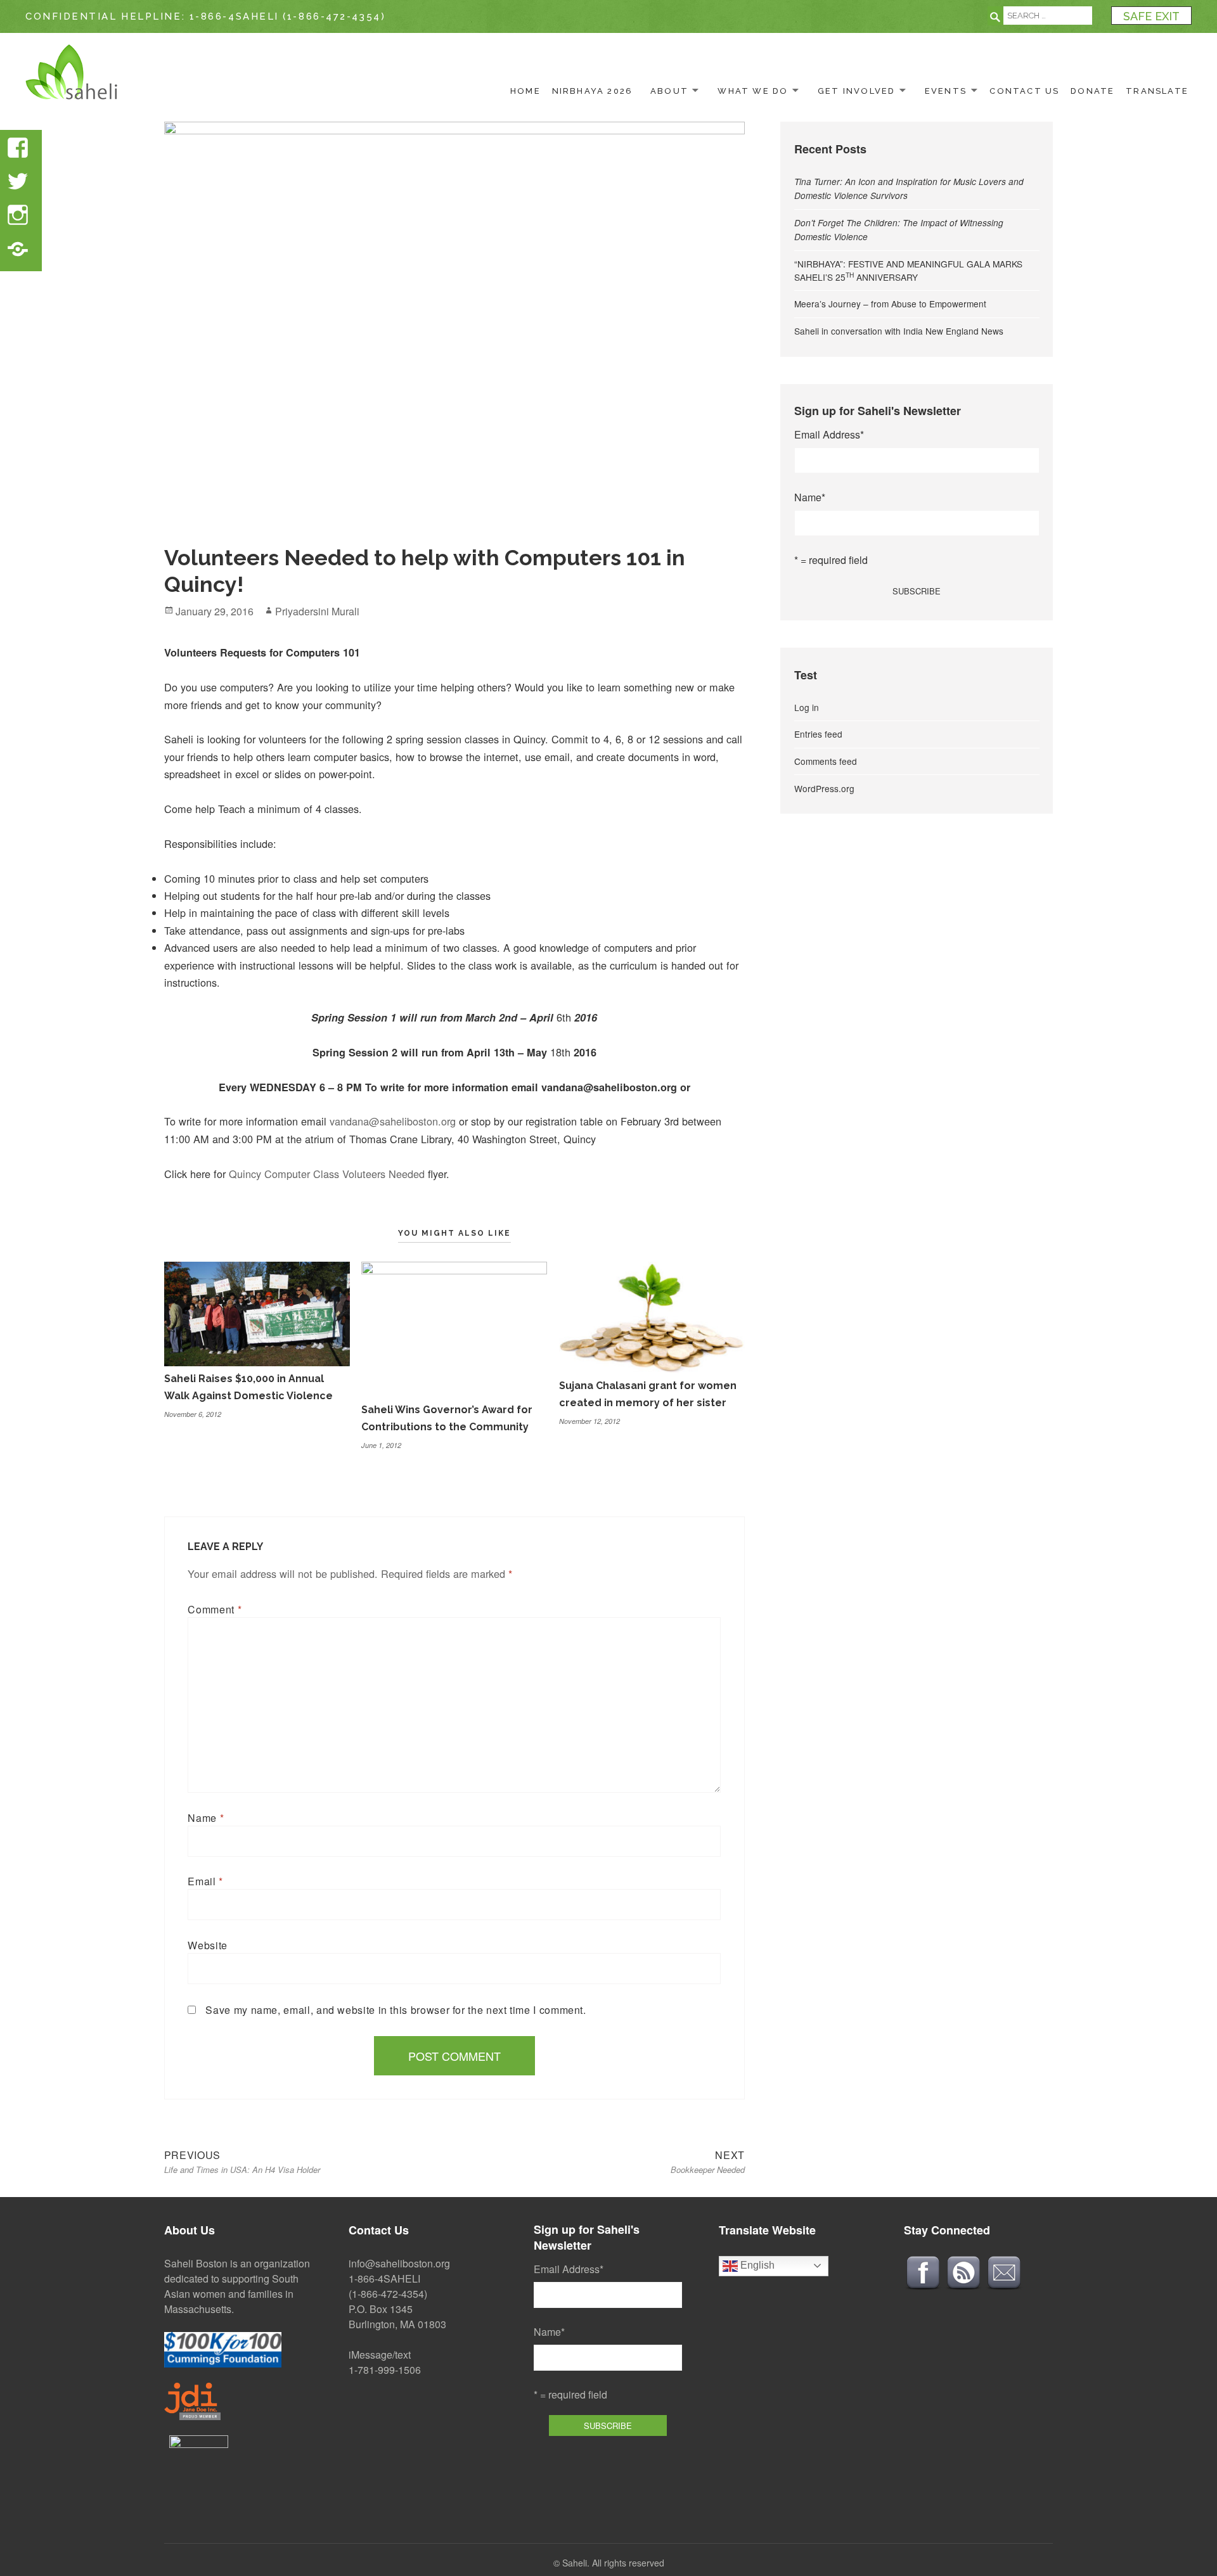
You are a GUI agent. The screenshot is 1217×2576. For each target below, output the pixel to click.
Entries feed (818, 734)
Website (207, 1945)
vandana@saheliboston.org (393, 1121)
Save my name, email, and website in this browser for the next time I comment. (396, 2010)
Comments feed (826, 761)
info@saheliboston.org (399, 2263)
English (756, 2265)
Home (525, 91)
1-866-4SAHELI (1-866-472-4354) (288, 16)
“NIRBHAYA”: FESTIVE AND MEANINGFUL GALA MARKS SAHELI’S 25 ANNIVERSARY (908, 270)
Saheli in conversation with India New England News (899, 331)
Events (946, 91)
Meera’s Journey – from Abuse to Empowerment (890, 304)
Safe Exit (1151, 16)
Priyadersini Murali (317, 611)
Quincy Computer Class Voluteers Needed (327, 1174)
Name (206, 1818)
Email (205, 1881)
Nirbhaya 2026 (593, 91)
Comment (215, 1609)
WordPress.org (824, 788)
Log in (807, 707)
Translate (1157, 91)
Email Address (829, 434)
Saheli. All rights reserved (613, 2563)
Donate (1092, 91)
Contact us (1024, 91)
